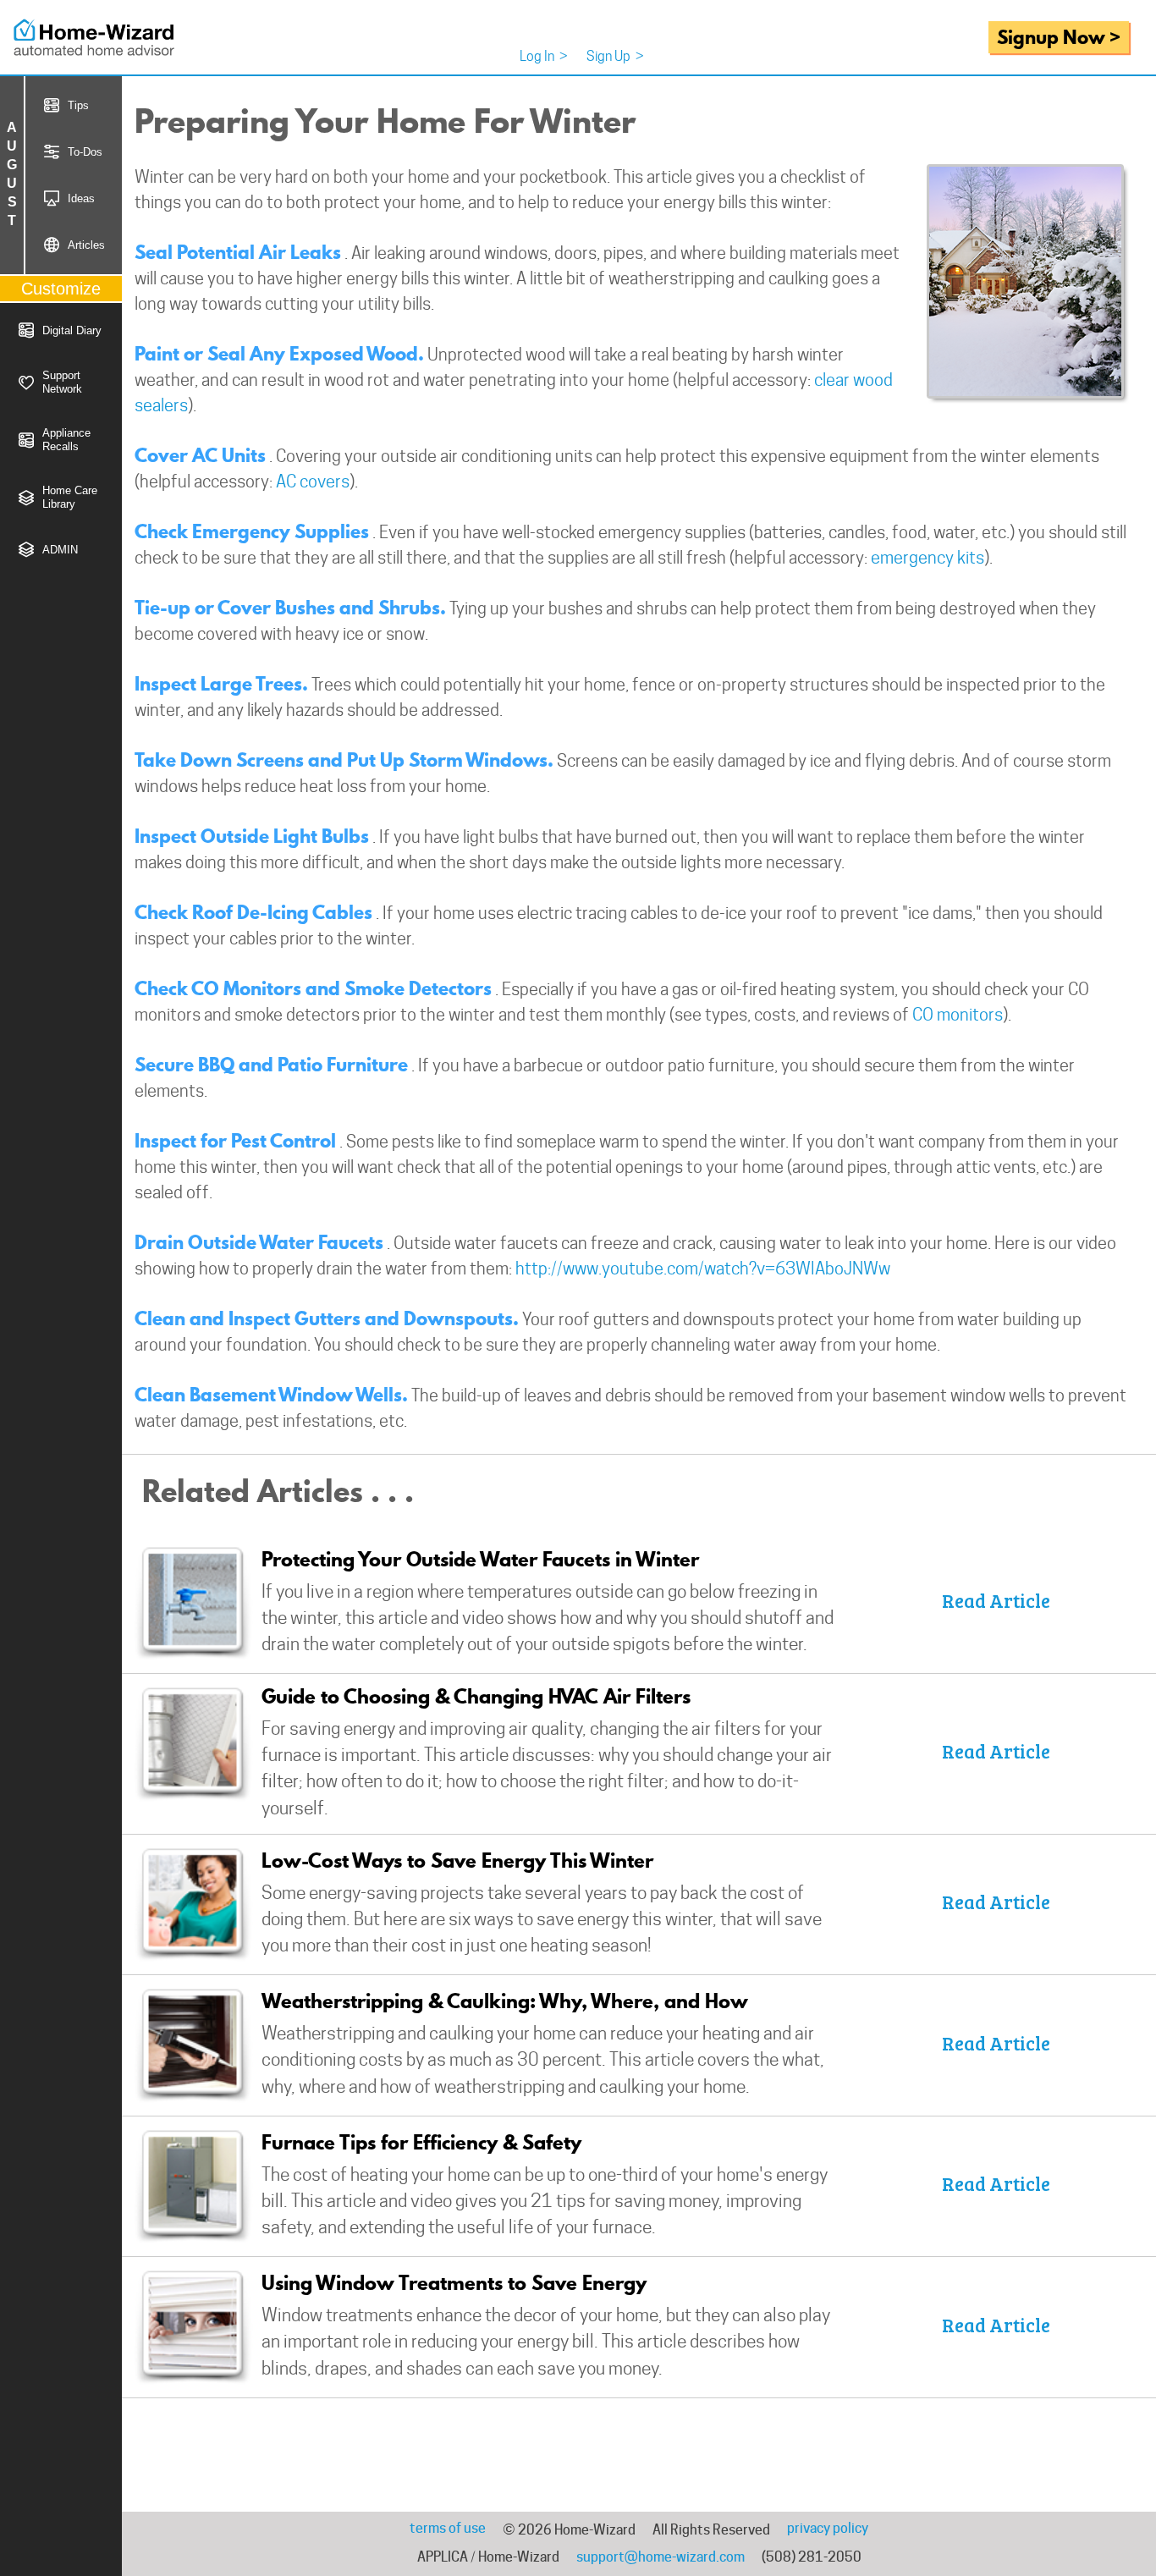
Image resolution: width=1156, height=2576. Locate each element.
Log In (544, 56)
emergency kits (928, 558)
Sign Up (615, 56)
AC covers (313, 482)
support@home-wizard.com (661, 2557)
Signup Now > (1059, 37)
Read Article (996, 1600)
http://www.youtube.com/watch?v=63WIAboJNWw (703, 1269)
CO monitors (958, 1015)
